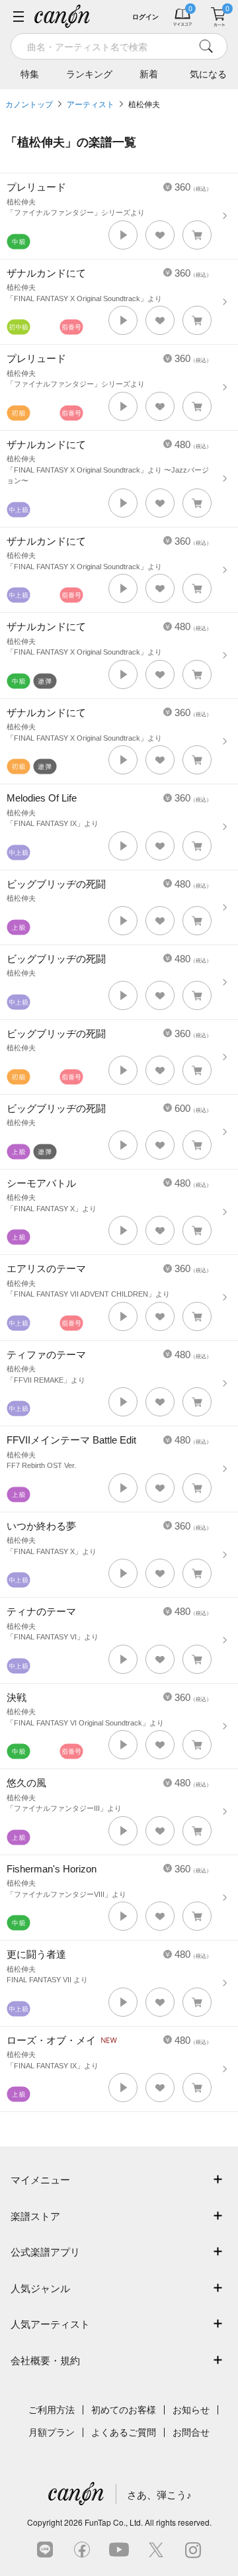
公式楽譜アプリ (45, 2252)
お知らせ (191, 2410)
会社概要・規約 (45, 2361)
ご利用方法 (52, 2410)
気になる (208, 74)
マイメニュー (40, 2180)
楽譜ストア (35, 2216)
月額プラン (52, 2432)
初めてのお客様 (124, 2410)
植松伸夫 (144, 105)
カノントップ (29, 105)
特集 (30, 74)
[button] (123, 235)
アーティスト (91, 105)
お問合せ (191, 2432)
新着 (149, 74)
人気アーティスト (50, 2324)
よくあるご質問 (124, 2432)
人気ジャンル (40, 2288)
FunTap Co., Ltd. (114, 2522)
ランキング (89, 74)
